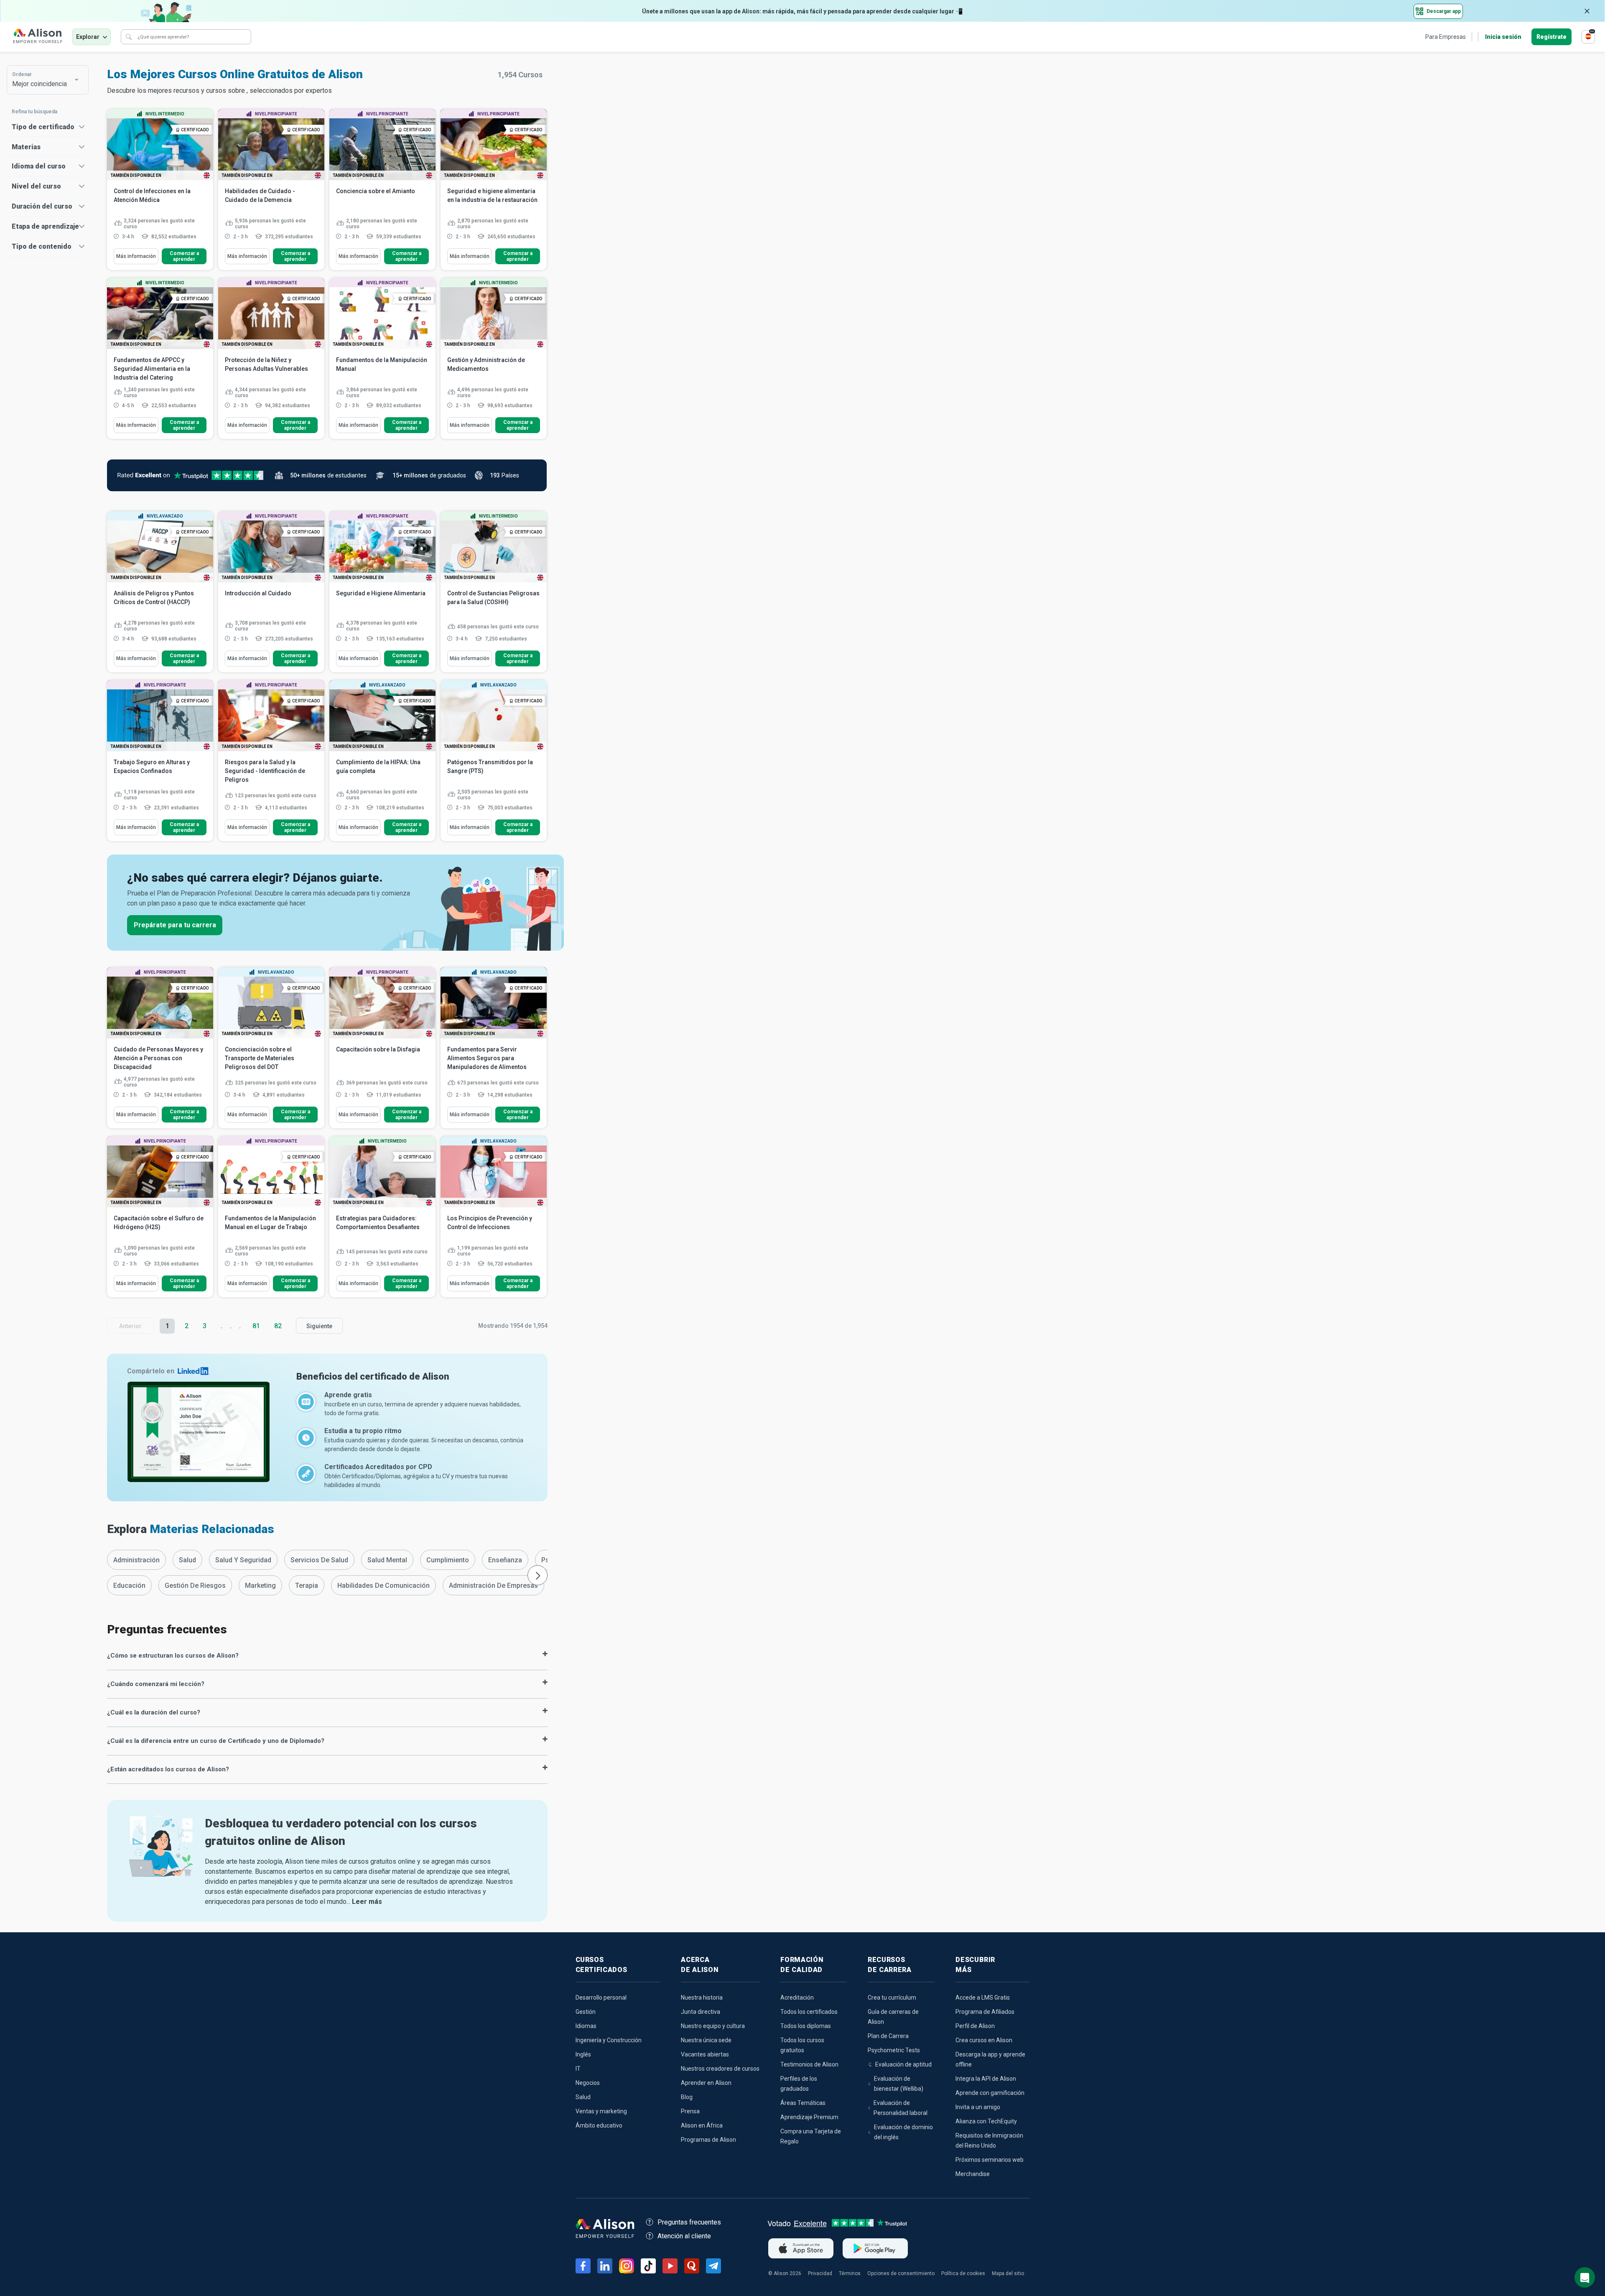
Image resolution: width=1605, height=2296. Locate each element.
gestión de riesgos (195, 1586)
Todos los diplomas (806, 2026)
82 (278, 1326)
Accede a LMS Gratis (983, 1998)
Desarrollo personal (601, 1998)
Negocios (588, 2083)
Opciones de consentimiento (901, 2273)
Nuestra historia (702, 1998)
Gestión (586, 2012)
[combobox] (43, 80)
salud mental (387, 1560)
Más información (136, 256)
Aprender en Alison (706, 2083)
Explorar (88, 37)
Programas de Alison (708, 2140)
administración (136, 1560)
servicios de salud (319, 1560)
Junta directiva (701, 2012)
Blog (687, 2097)
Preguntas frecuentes (689, 2222)
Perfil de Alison (975, 2026)
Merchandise (973, 2174)
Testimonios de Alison (809, 2064)
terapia (307, 1586)
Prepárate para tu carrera (175, 925)
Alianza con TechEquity (986, 2121)
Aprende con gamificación (990, 2093)
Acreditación (797, 1998)
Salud (583, 2097)
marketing (260, 1586)
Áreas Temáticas (803, 2103)
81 (256, 1326)
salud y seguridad (243, 1560)
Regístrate (1551, 37)
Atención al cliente (684, 2236)
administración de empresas (493, 1586)
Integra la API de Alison (986, 2079)
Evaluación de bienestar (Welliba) (899, 2084)
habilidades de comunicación (383, 1586)
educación (129, 1586)
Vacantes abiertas (705, 2054)
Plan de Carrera (888, 2036)
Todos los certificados (809, 2012)
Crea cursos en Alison (984, 2040)
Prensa (690, 2111)
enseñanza (505, 1560)
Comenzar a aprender (184, 256)
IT (578, 2069)
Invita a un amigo (978, 2107)
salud (187, 1560)
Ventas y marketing (601, 2111)
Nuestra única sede (706, 2040)
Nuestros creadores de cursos (720, 2069)
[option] (136, 1560)
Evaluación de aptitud (903, 2064)
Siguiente (319, 1326)
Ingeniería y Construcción (609, 2040)
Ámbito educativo (599, 2125)
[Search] (129, 37)
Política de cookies (963, 2273)
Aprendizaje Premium (809, 2117)
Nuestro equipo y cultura (713, 2026)
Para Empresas (1446, 37)
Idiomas (586, 2026)
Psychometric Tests (894, 2050)
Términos (850, 2273)
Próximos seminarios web (990, 2160)
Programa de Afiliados (985, 2012)
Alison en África (702, 2125)
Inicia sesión (1503, 37)
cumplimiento (448, 1560)
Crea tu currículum (892, 1998)
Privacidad (820, 2273)
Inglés (583, 2054)
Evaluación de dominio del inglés (903, 2132)
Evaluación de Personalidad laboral (901, 2108)
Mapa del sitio (1008, 2273)
